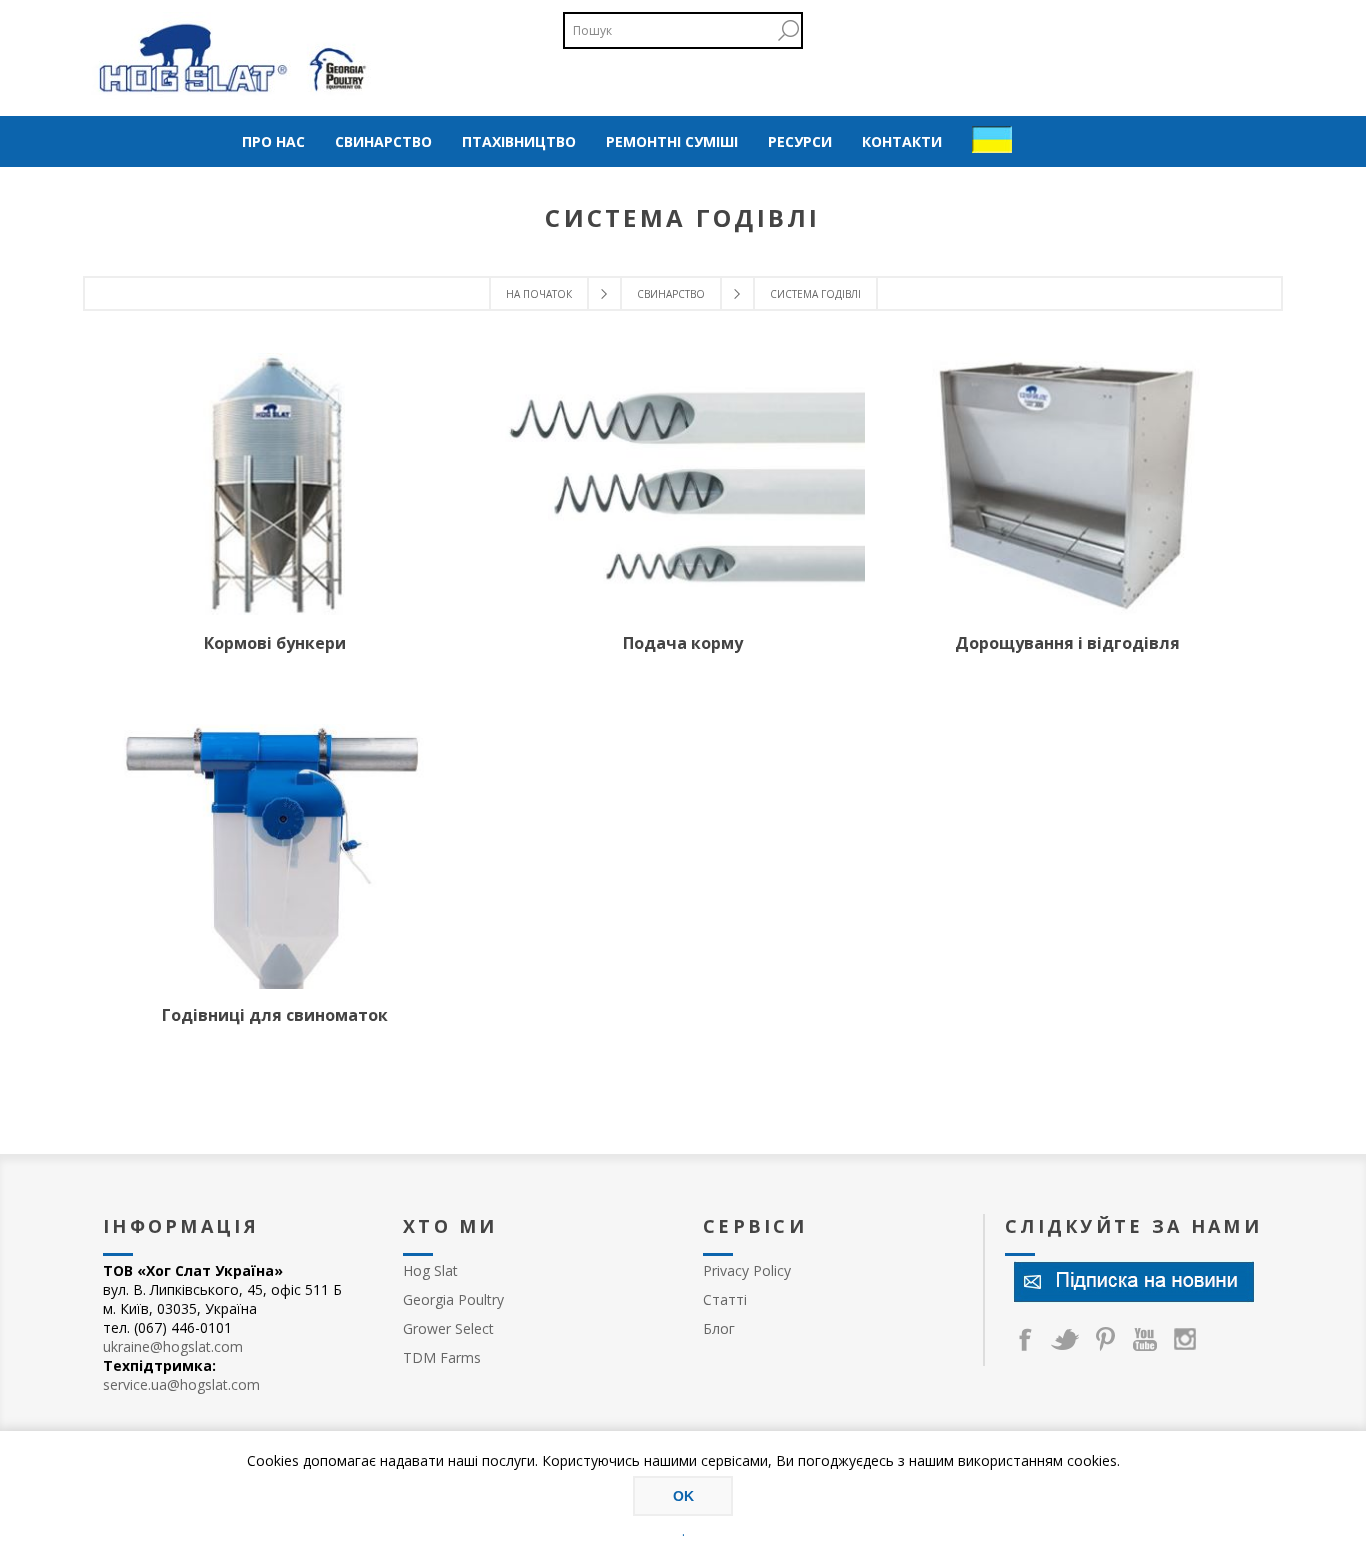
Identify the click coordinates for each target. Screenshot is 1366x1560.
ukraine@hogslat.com (173, 1346)
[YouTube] (1145, 1339)
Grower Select (448, 1328)
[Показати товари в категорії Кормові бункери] (275, 484)
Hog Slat (430, 1270)
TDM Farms (442, 1357)
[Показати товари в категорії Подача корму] (683, 484)
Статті (725, 1299)
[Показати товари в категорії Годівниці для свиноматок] (275, 857)
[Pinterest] (1105, 1339)
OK (683, 1496)
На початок (539, 294)
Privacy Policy (747, 1270)
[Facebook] (1025, 1339)
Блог (719, 1328)
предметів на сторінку (788, 30)
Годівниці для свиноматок (275, 1015)
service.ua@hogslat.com (181, 1384)
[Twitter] (1065, 1339)
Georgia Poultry (453, 1299)
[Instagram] (1185, 1339)
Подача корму (683, 643)
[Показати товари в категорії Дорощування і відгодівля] (1067, 484)
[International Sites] (992, 141)
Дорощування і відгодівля (1067, 643)
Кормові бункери (275, 643)
